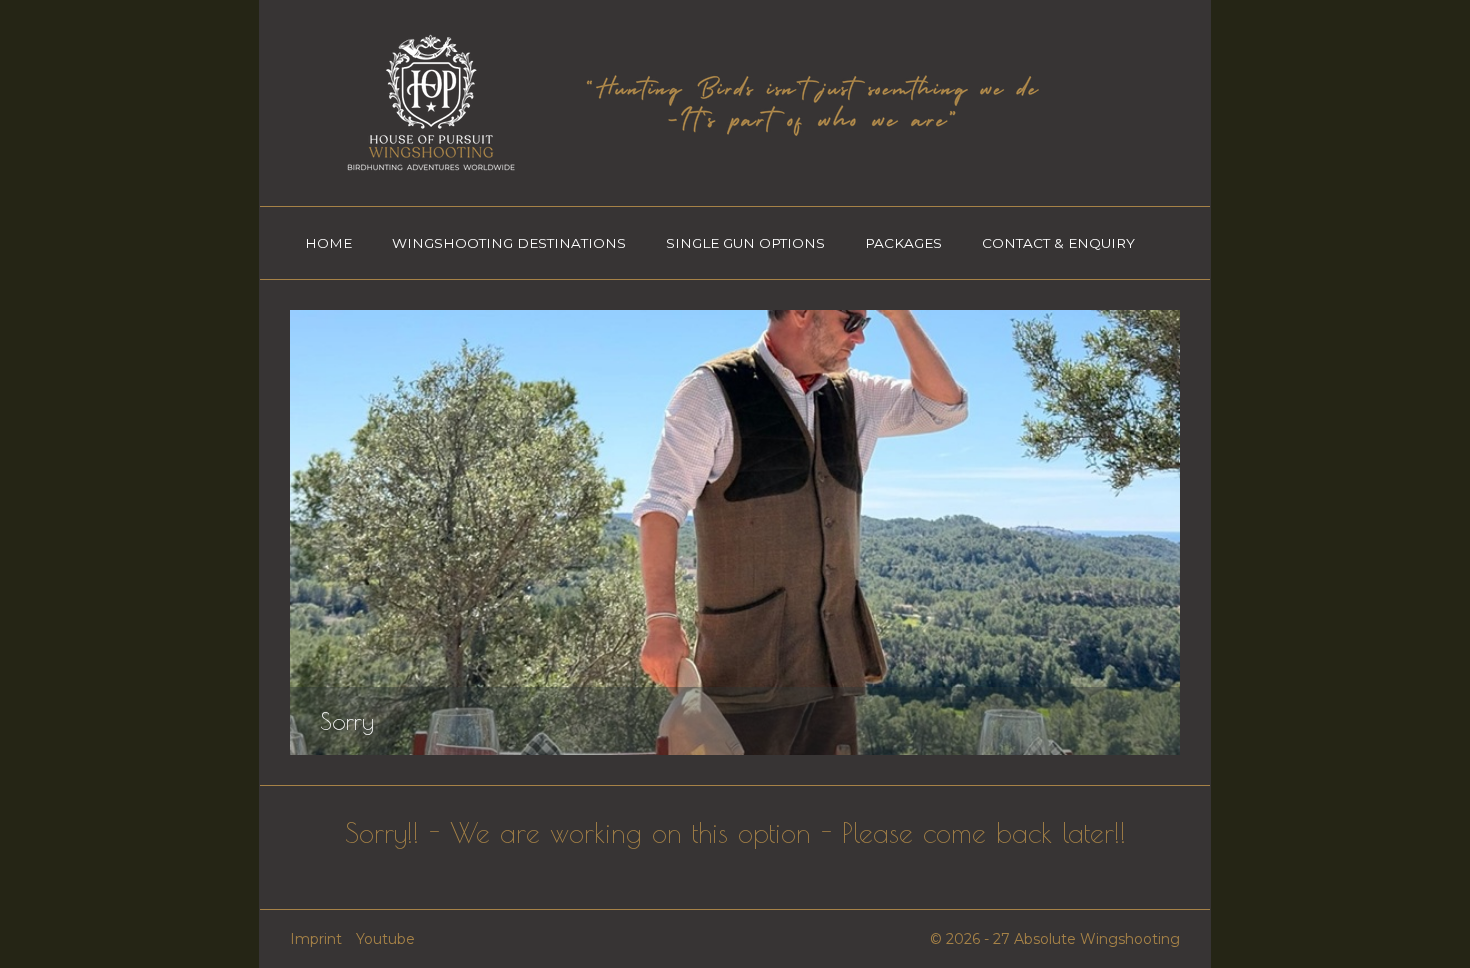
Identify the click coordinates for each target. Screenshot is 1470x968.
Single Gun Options (745, 243)
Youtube (385, 939)
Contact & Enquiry (1058, 243)
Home (328, 243)
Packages (903, 243)
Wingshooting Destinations (509, 243)
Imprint (316, 939)
